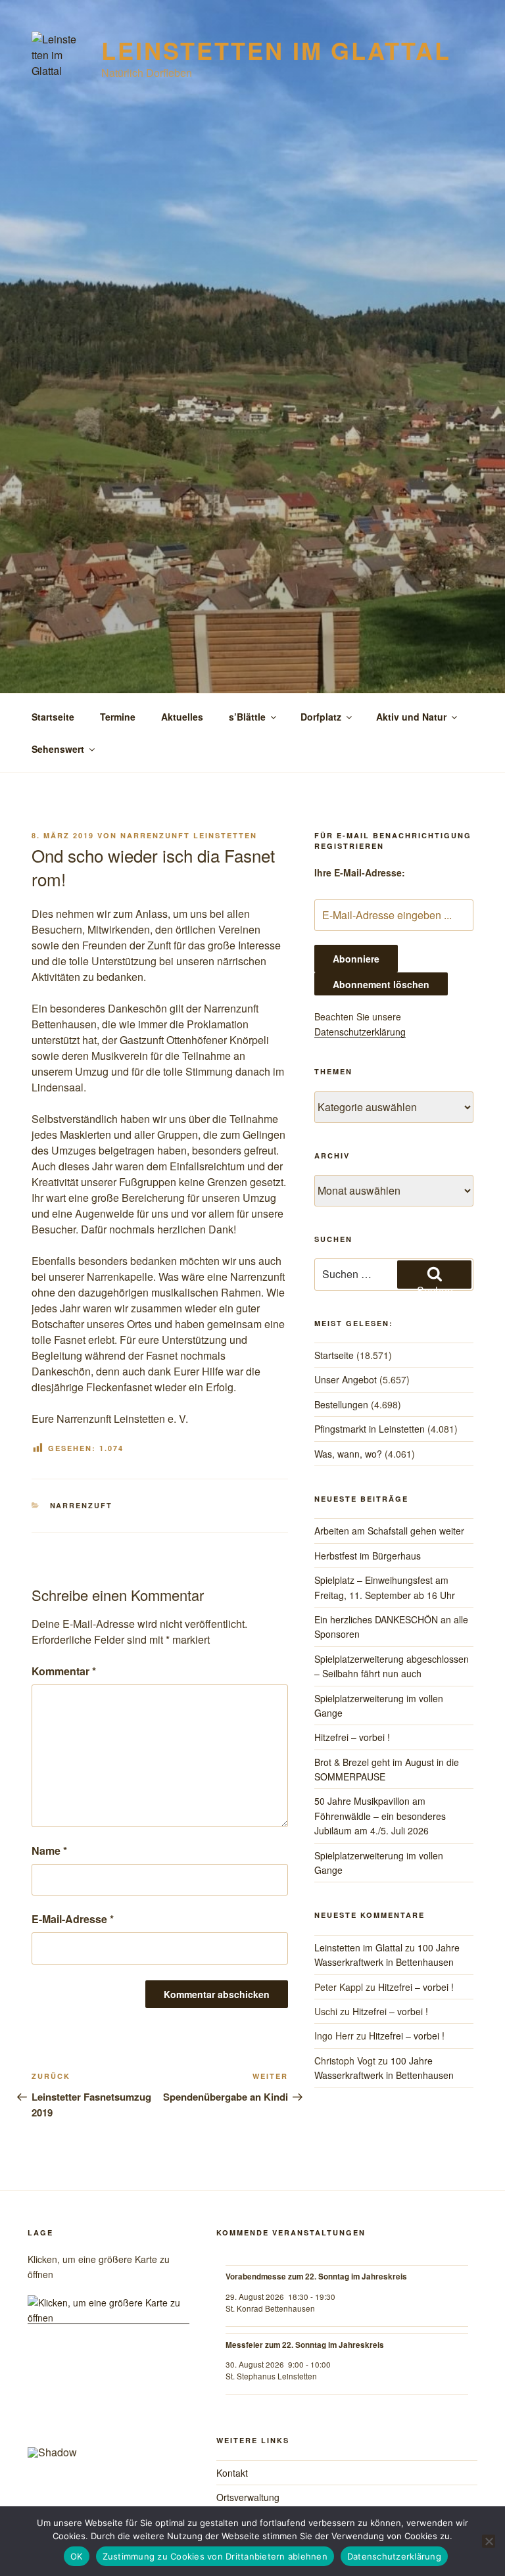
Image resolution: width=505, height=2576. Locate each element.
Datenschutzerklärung (360, 1032)
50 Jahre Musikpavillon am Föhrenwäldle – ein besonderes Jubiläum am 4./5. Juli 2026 (380, 1816)
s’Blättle (247, 717)
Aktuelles (182, 717)
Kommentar (64, 1671)
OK (77, 2556)
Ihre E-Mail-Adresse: (360, 872)
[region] (108, 2412)
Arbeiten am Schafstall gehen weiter (389, 1531)
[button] (48, 2407)
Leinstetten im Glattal (276, 50)
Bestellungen (341, 1404)
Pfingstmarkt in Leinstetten (370, 1429)
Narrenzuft (82, 1505)
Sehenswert (58, 749)
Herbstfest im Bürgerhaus (368, 1556)
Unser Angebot (346, 1379)
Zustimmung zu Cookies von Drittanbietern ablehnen (215, 2556)
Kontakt (232, 2473)
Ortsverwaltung (248, 2497)
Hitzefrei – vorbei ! (352, 1737)
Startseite (53, 717)
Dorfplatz (321, 717)
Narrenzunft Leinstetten (189, 835)
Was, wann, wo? (348, 1454)
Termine (118, 717)
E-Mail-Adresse (73, 1919)
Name (49, 1850)
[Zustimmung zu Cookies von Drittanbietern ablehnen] (489, 2541)
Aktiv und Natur (411, 717)
